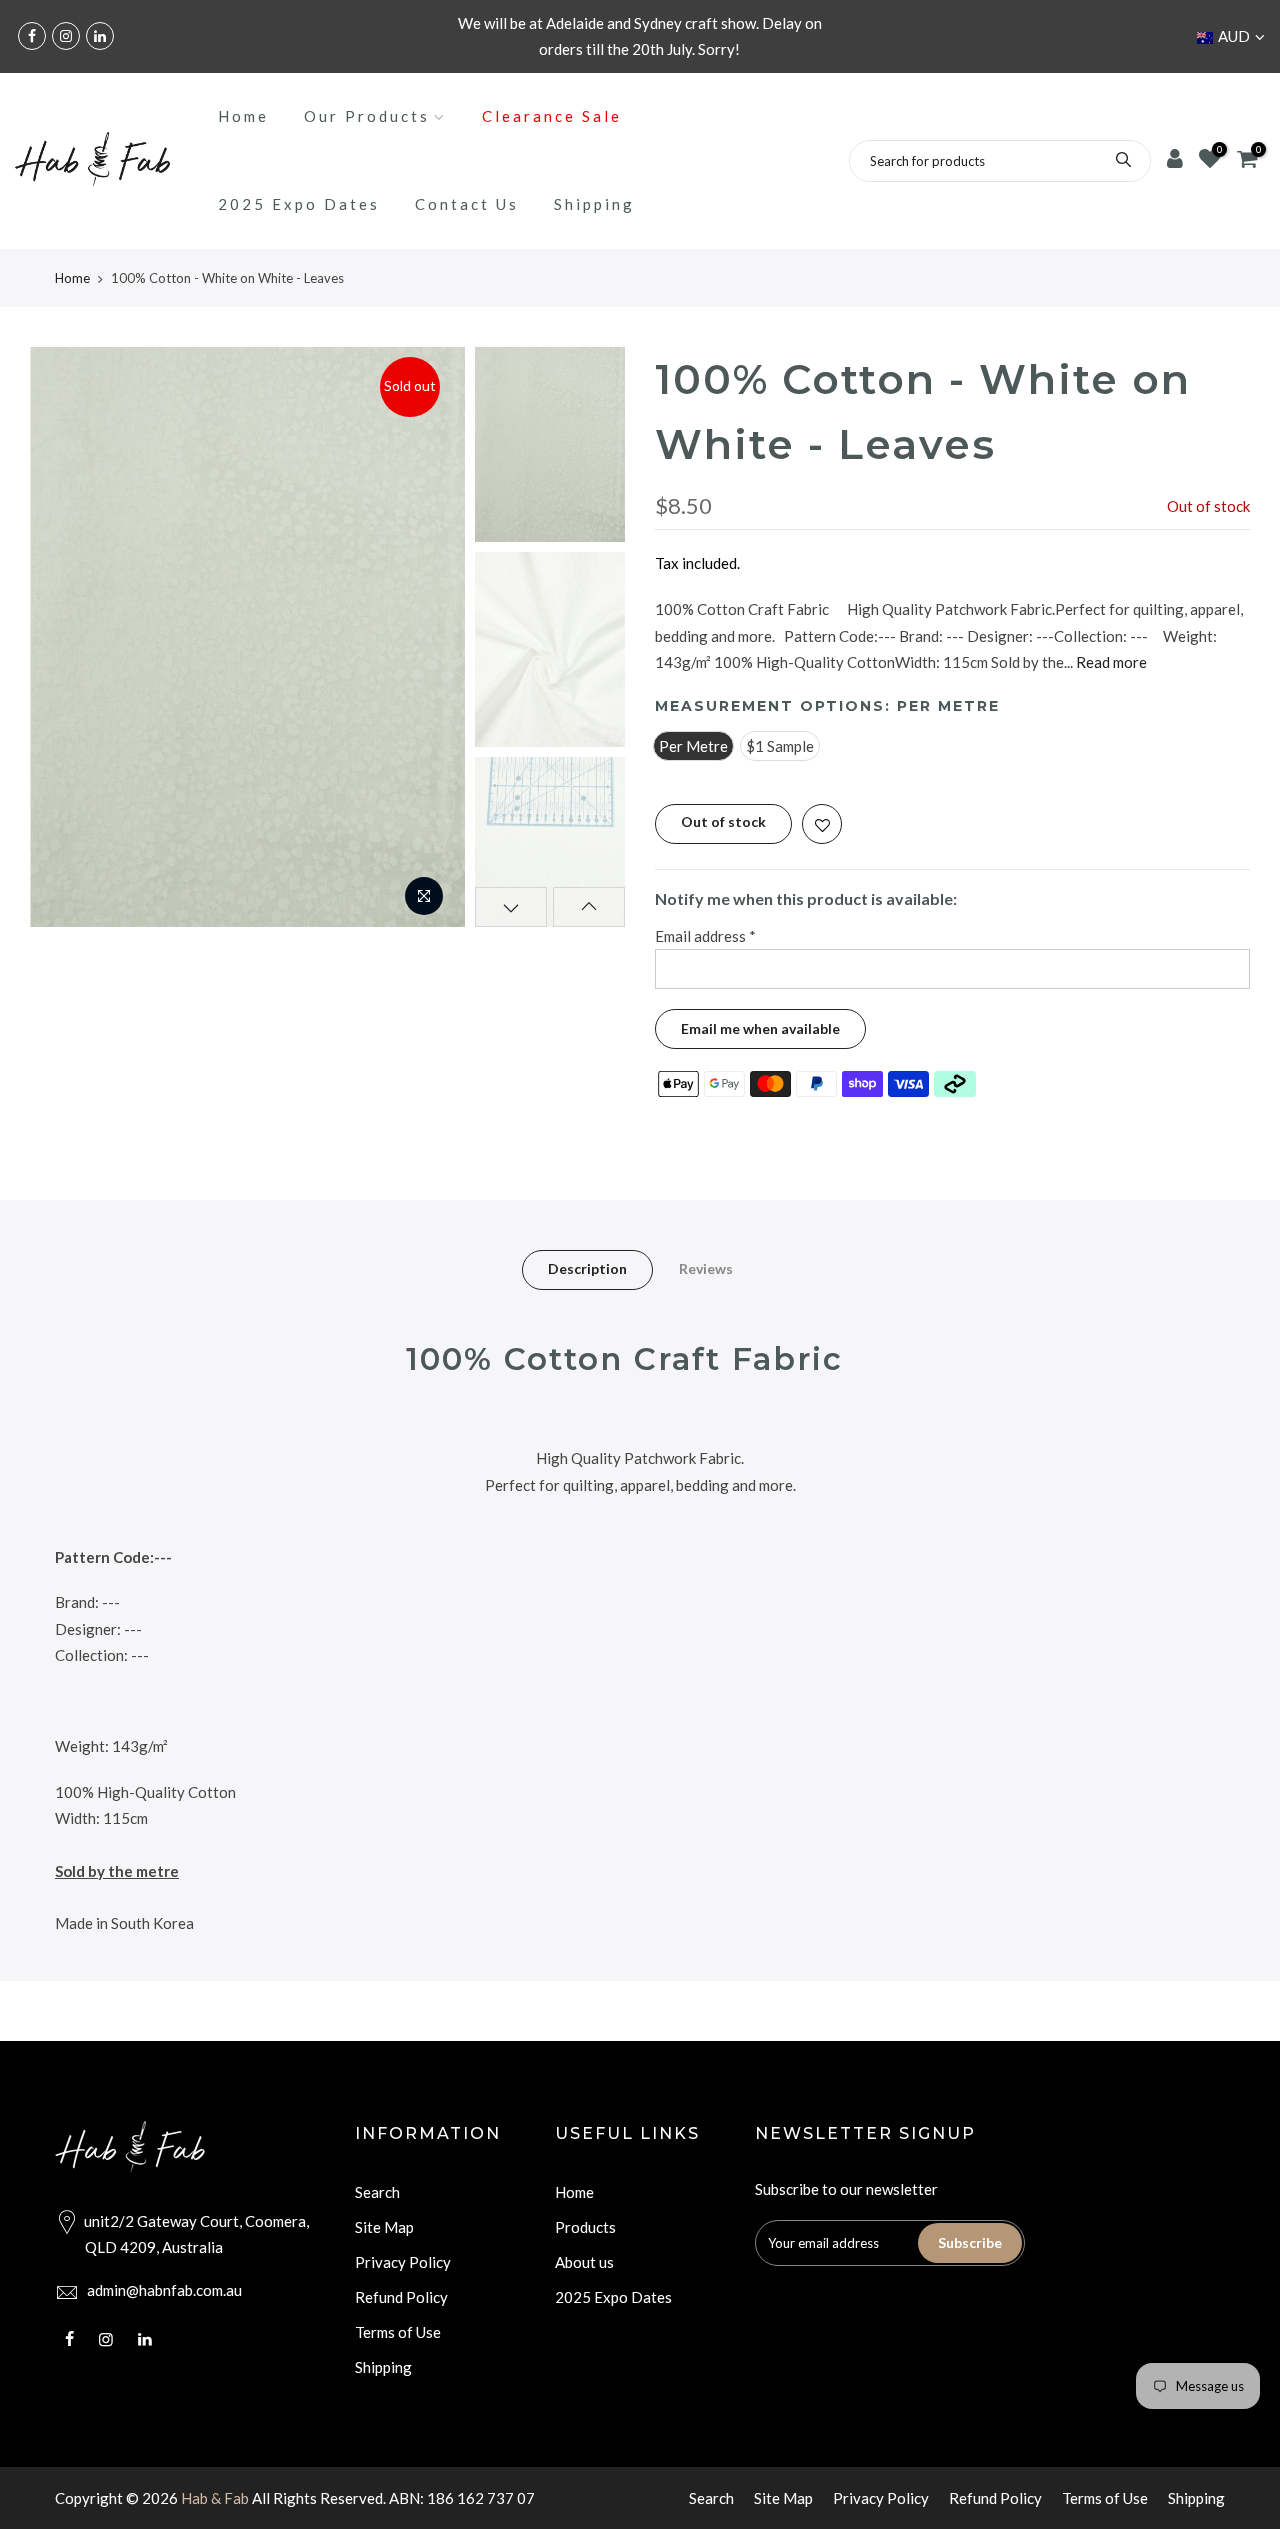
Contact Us (467, 204)
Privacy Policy (403, 2262)
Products (585, 2227)
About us (584, 2262)
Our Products (367, 116)
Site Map (384, 2227)
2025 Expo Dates (299, 204)
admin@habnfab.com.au (164, 2290)
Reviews (706, 1268)
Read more (1110, 662)
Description (587, 1268)
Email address (705, 936)
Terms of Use (398, 2332)
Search (377, 2192)
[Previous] (65, 637)
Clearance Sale (552, 116)
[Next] (430, 637)
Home (243, 116)
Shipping (594, 204)
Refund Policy (401, 2297)
